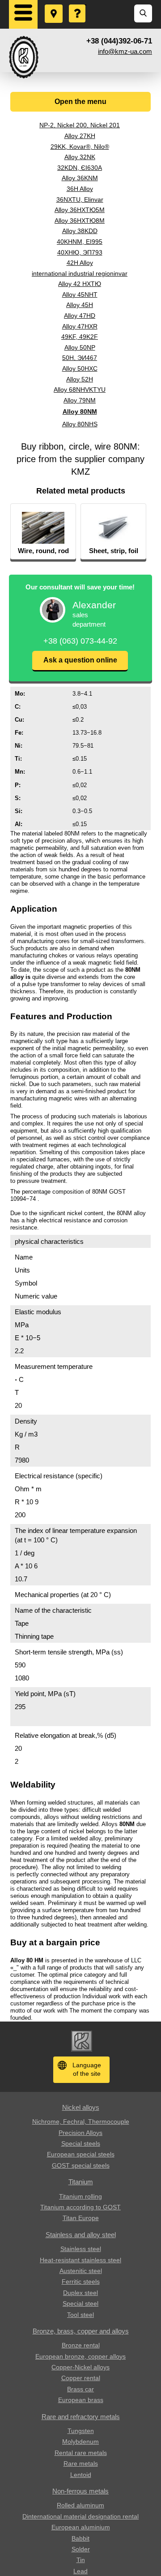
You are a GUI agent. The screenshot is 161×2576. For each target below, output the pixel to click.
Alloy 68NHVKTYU (80, 390)
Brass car (80, 2389)
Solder (81, 2549)
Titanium (81, 2182)
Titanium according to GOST (80, 2207)
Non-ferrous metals (80, 2491)
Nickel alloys (81, 2107)
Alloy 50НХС (80, 368)
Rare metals (81, 2463)
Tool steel (80, 2315)
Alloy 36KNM (80, 178)
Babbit (80, 2538)
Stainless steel (81, 2249)
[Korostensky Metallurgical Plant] (24, 57)
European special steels (81, 2154)
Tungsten (81, 2431)
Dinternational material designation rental (80, 2516)
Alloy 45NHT (80, 294)
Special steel (80, 2303)
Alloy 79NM (80, 400)
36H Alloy (80, 189)
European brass (81, 2400)
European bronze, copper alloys (80, 2356)
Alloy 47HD (80, 316)
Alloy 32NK (80, 157)
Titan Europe (81, 2218)
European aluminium (81, 2527)
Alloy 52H (80, 379)
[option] (43, 532)
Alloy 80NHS (80, 424)
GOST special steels (81, 2165)
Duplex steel (80, 2293)
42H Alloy (80, 263)
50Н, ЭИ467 (80, 358)
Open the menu (80, 102)
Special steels (81, 2143)
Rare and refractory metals (81, 2417)
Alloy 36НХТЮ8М (80, 221)
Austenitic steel (81, 2271)
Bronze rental (81, 2345)
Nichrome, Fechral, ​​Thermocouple (81, 2121)
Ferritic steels (81, 2282)
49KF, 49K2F (80, 337)
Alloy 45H (80, 305)
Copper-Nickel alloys (80, 2367)
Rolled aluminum (80, 2505)
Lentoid (81, 2475)
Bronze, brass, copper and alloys (81, 2331)
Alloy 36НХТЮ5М (80, 210)
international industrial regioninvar (80, 273)
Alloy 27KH (80, 136)
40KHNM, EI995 (80, 242)
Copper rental (81, 2378)
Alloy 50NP (80, 347)
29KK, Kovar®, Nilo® (80, 147)
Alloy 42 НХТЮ (80, 284)
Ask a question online (80, 660)
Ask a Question (78, 5)
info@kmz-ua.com (125, 51)
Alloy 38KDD (80, 231)
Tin (81, 2560)
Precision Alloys (80, 2133)
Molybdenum (80, 2442)
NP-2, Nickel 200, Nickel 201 (80, 125)
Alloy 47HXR (80, 326)
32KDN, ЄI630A (80, 168)
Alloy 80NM (80, 411)
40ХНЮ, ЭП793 (80, 252)
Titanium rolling (80, 2196)
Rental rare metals (81, 2453)
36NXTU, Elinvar (80, 199)
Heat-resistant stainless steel (80, 2260)
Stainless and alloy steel (81, 2235)
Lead (80, 2571)
